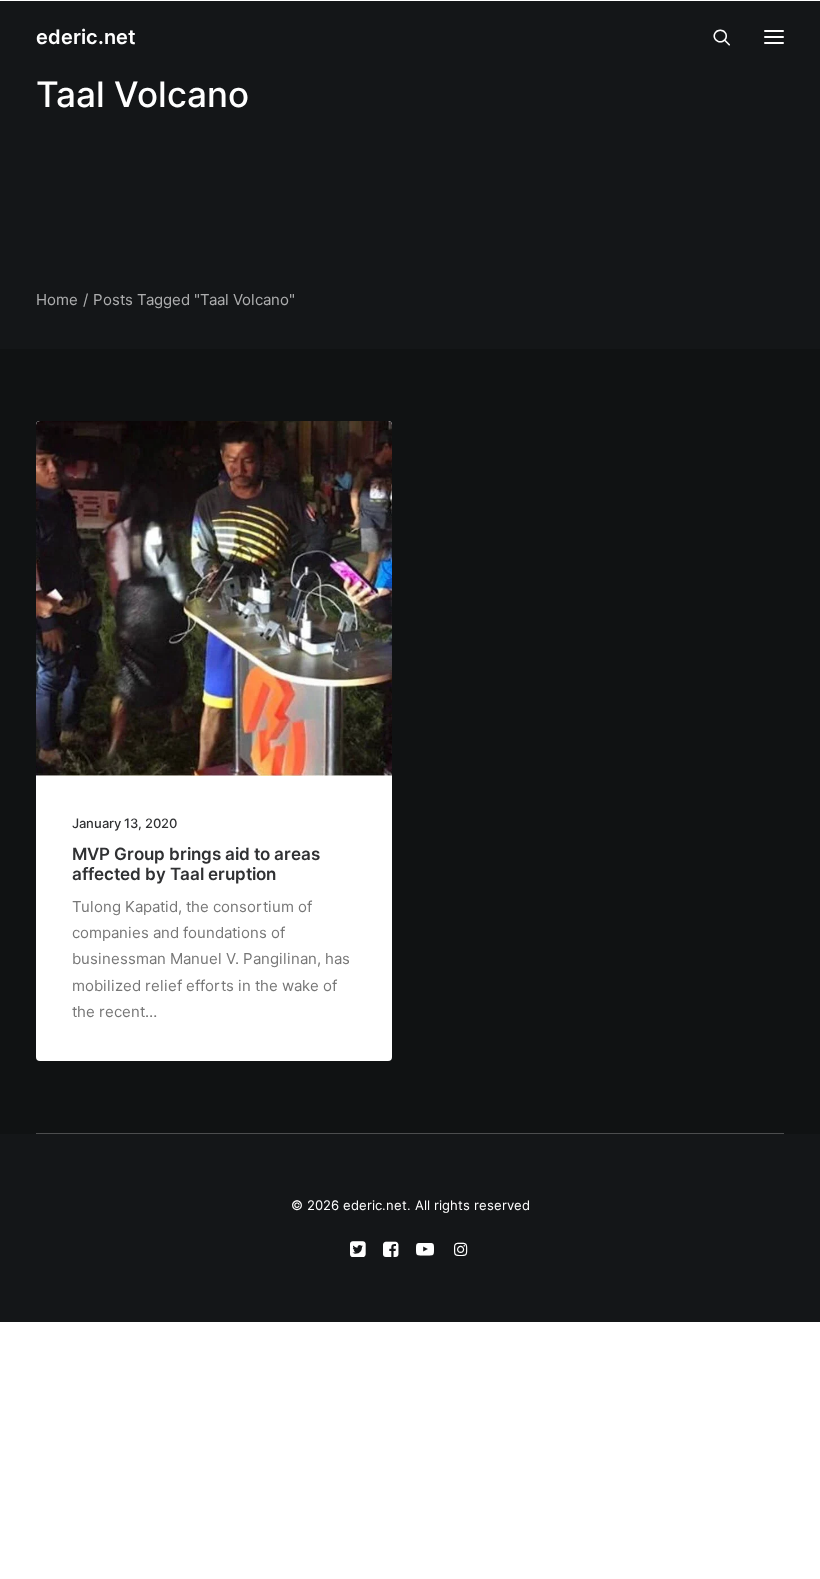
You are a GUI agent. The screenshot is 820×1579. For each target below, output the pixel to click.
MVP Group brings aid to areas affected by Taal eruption (196, 864)
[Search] (713, 37)
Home (57, 299)
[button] (774, 37)
